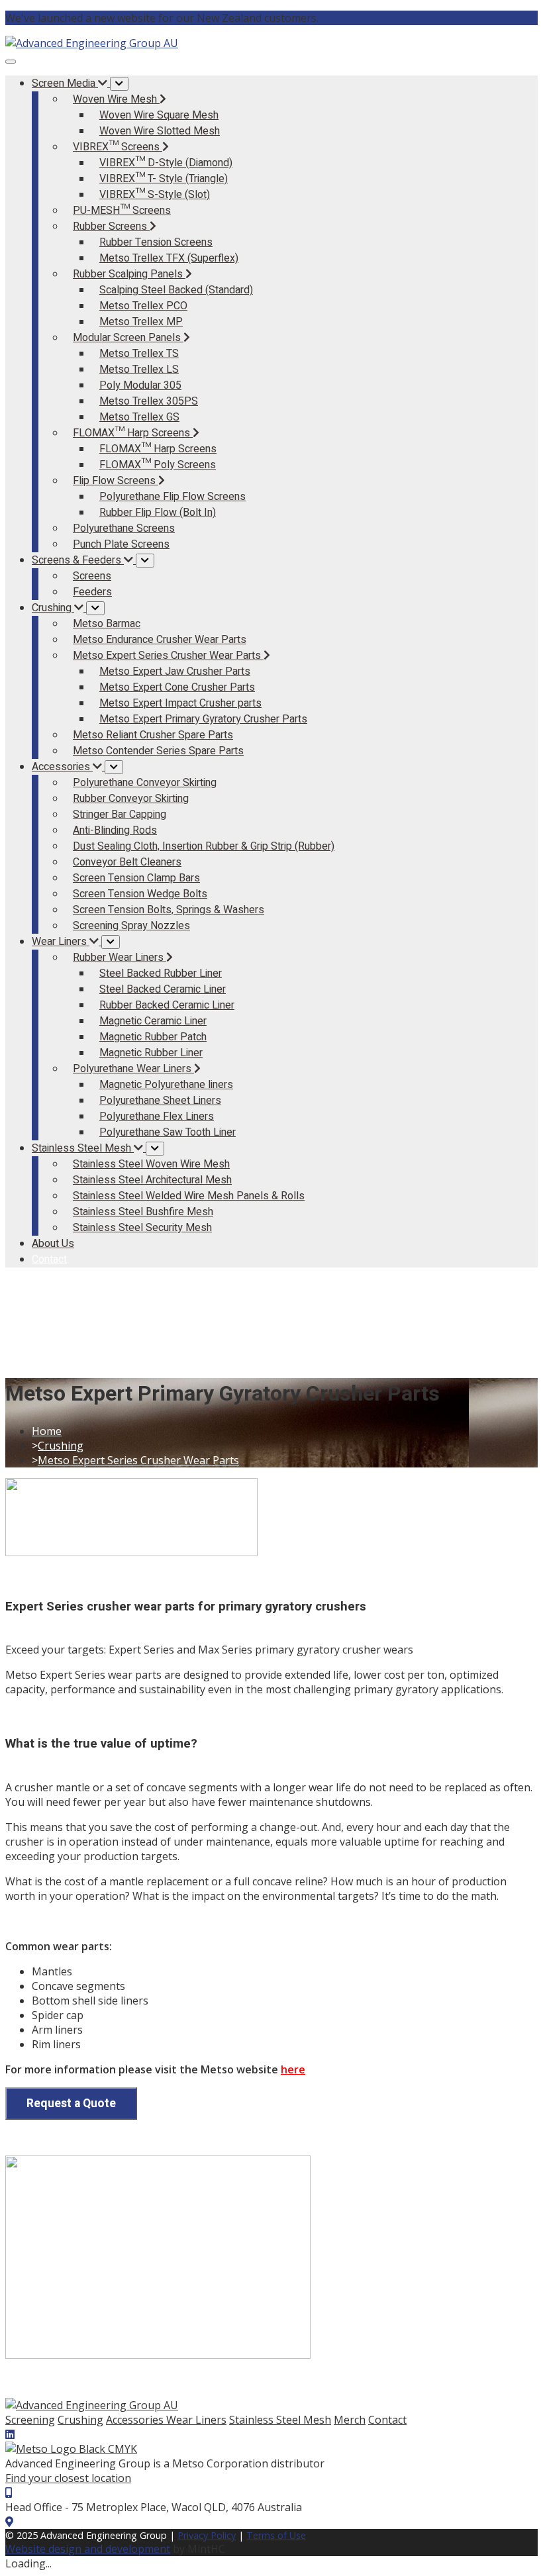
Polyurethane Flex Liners (157, 1116)
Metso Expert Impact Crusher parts (180, 703)
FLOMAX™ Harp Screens (158, 449)
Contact (387, 2420)
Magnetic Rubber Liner (151, 1053)
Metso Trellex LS (139, 370)
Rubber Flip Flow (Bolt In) (158, 513)
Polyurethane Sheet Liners (160, 1101)
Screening (30, 2420)
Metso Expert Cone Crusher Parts (177, 687)
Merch (350, 2420)
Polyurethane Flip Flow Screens (173, 497)
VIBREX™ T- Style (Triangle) (164, 179)
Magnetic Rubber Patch (153, 1037)
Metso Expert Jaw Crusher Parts (175, 671)
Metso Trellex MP (141, 322)
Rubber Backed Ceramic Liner (167, 1005)
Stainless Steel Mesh (280, 2420)
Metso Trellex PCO (143, 306)
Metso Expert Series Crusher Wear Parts (138, 1460)
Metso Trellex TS (139, 354)
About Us (53, 1244)
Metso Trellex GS (139, 417)
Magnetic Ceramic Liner (153, 1021)
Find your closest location (68, 2478)
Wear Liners (196, 2420)
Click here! (349, 18)
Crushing (61, 1446)
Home (47, 1431)
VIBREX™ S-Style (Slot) (155, 195)
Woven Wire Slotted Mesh (160, 131)
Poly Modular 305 (140, 385)
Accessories (136, 2420)
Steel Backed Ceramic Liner (163, 989)
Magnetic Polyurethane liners (166, 1085)
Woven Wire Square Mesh (159, 115)
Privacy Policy (207, 2535)
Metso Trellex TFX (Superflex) (169, 258)
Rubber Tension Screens (156, 242)
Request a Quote (71, 2104)
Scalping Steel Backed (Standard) (176, 290)
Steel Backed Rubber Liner (161, 973)
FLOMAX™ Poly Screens (158, 465)
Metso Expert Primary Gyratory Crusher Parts (203, 719)
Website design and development (88, 2549)
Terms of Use (276, 2535)
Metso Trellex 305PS (149, 401)
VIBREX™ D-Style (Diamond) (166, 163)
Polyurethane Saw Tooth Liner (168, 1132)
